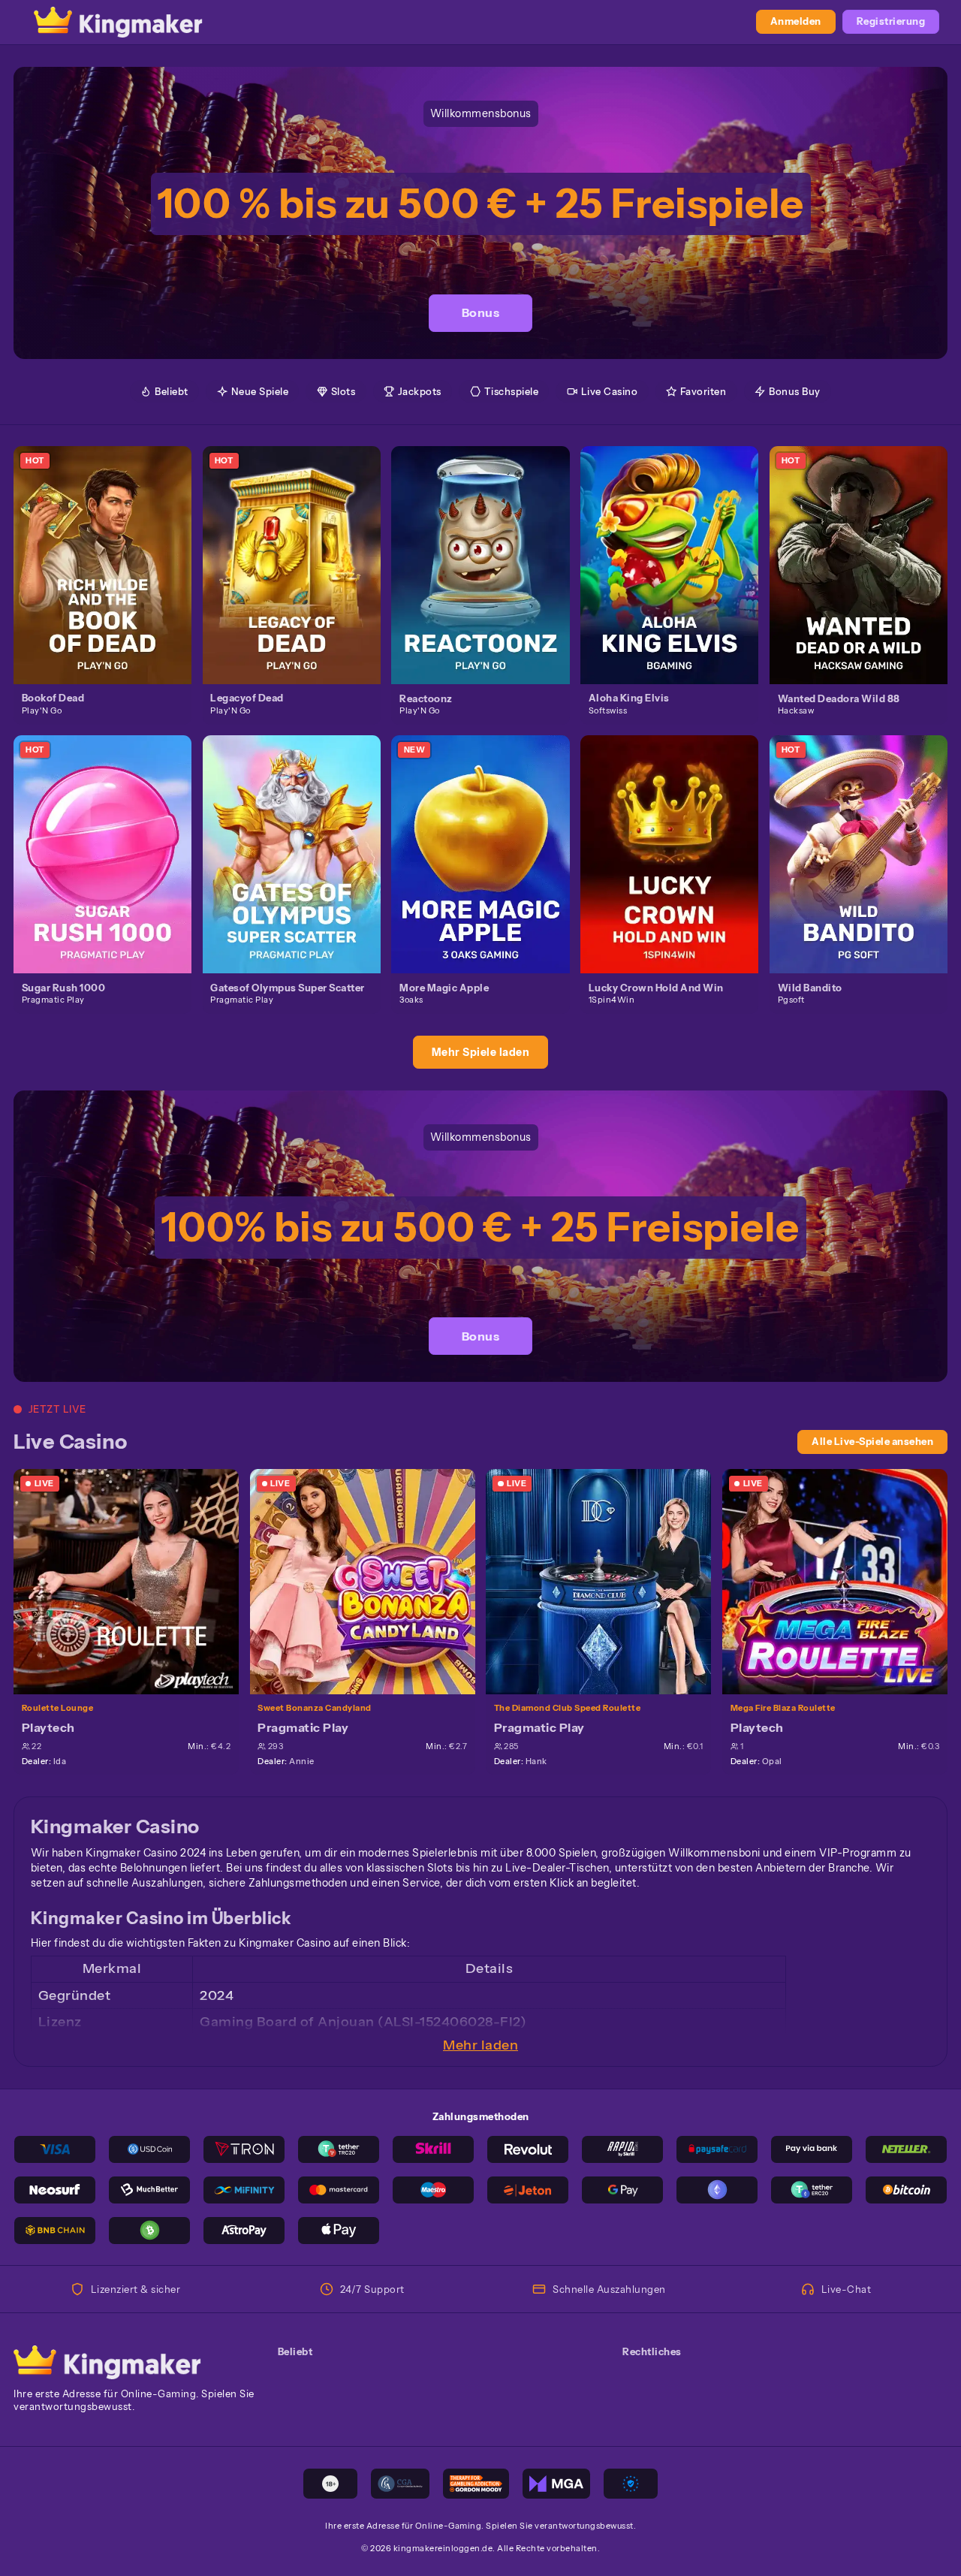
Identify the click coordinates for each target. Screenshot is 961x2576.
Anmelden (796, 21)
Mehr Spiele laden (481, 1052)
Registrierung (891, 21)
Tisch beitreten (134, 1581)
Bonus (481, 312)
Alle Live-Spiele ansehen (872, 1442)
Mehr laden (480, 2045)
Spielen (110, 550)
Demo (111, 579)
